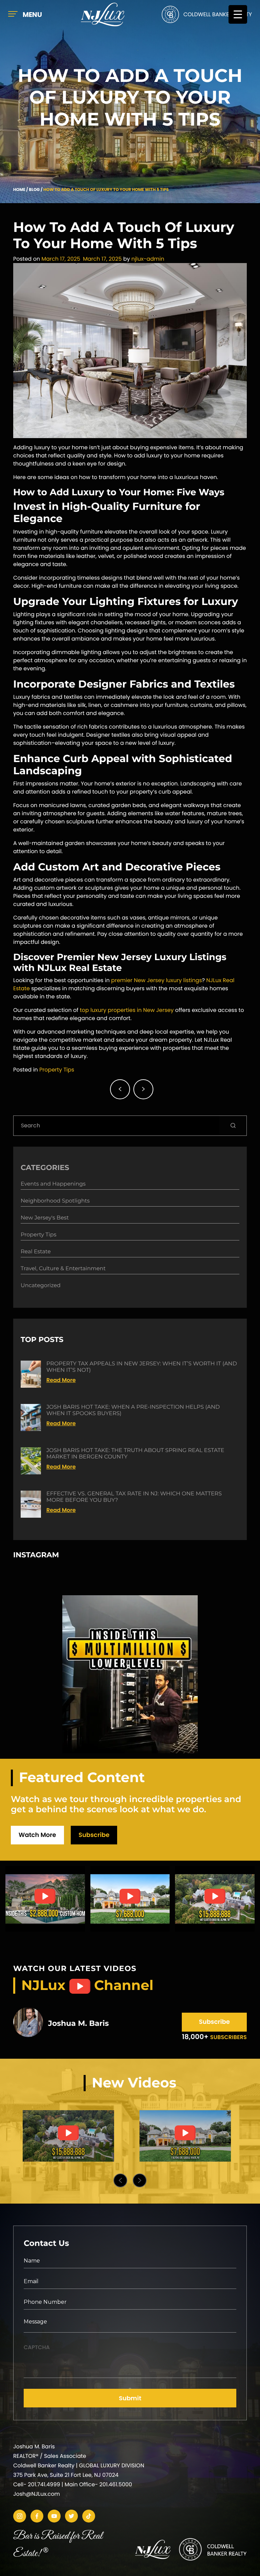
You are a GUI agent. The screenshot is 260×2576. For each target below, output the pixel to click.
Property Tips (57, 1070)
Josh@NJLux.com (37, 2494)
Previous (120, 2180)
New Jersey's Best (45, 1218)
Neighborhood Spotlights (55, 1201)
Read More (61, 1380)
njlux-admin (148, 259)
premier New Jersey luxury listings (156, 980)
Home (19, 190)
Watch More (37, 1835)
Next (140, 2180)
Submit (130, 2398)
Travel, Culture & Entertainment (63, 1269)
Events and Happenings (53, 1184)
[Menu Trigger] (238, 14)
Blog (34, 190)
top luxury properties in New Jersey (127, 1010)
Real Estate (36, 1252)
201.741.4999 (44, 2484)
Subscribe (94, 1835)
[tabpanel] (68, 2136)
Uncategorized (41, 1286)
